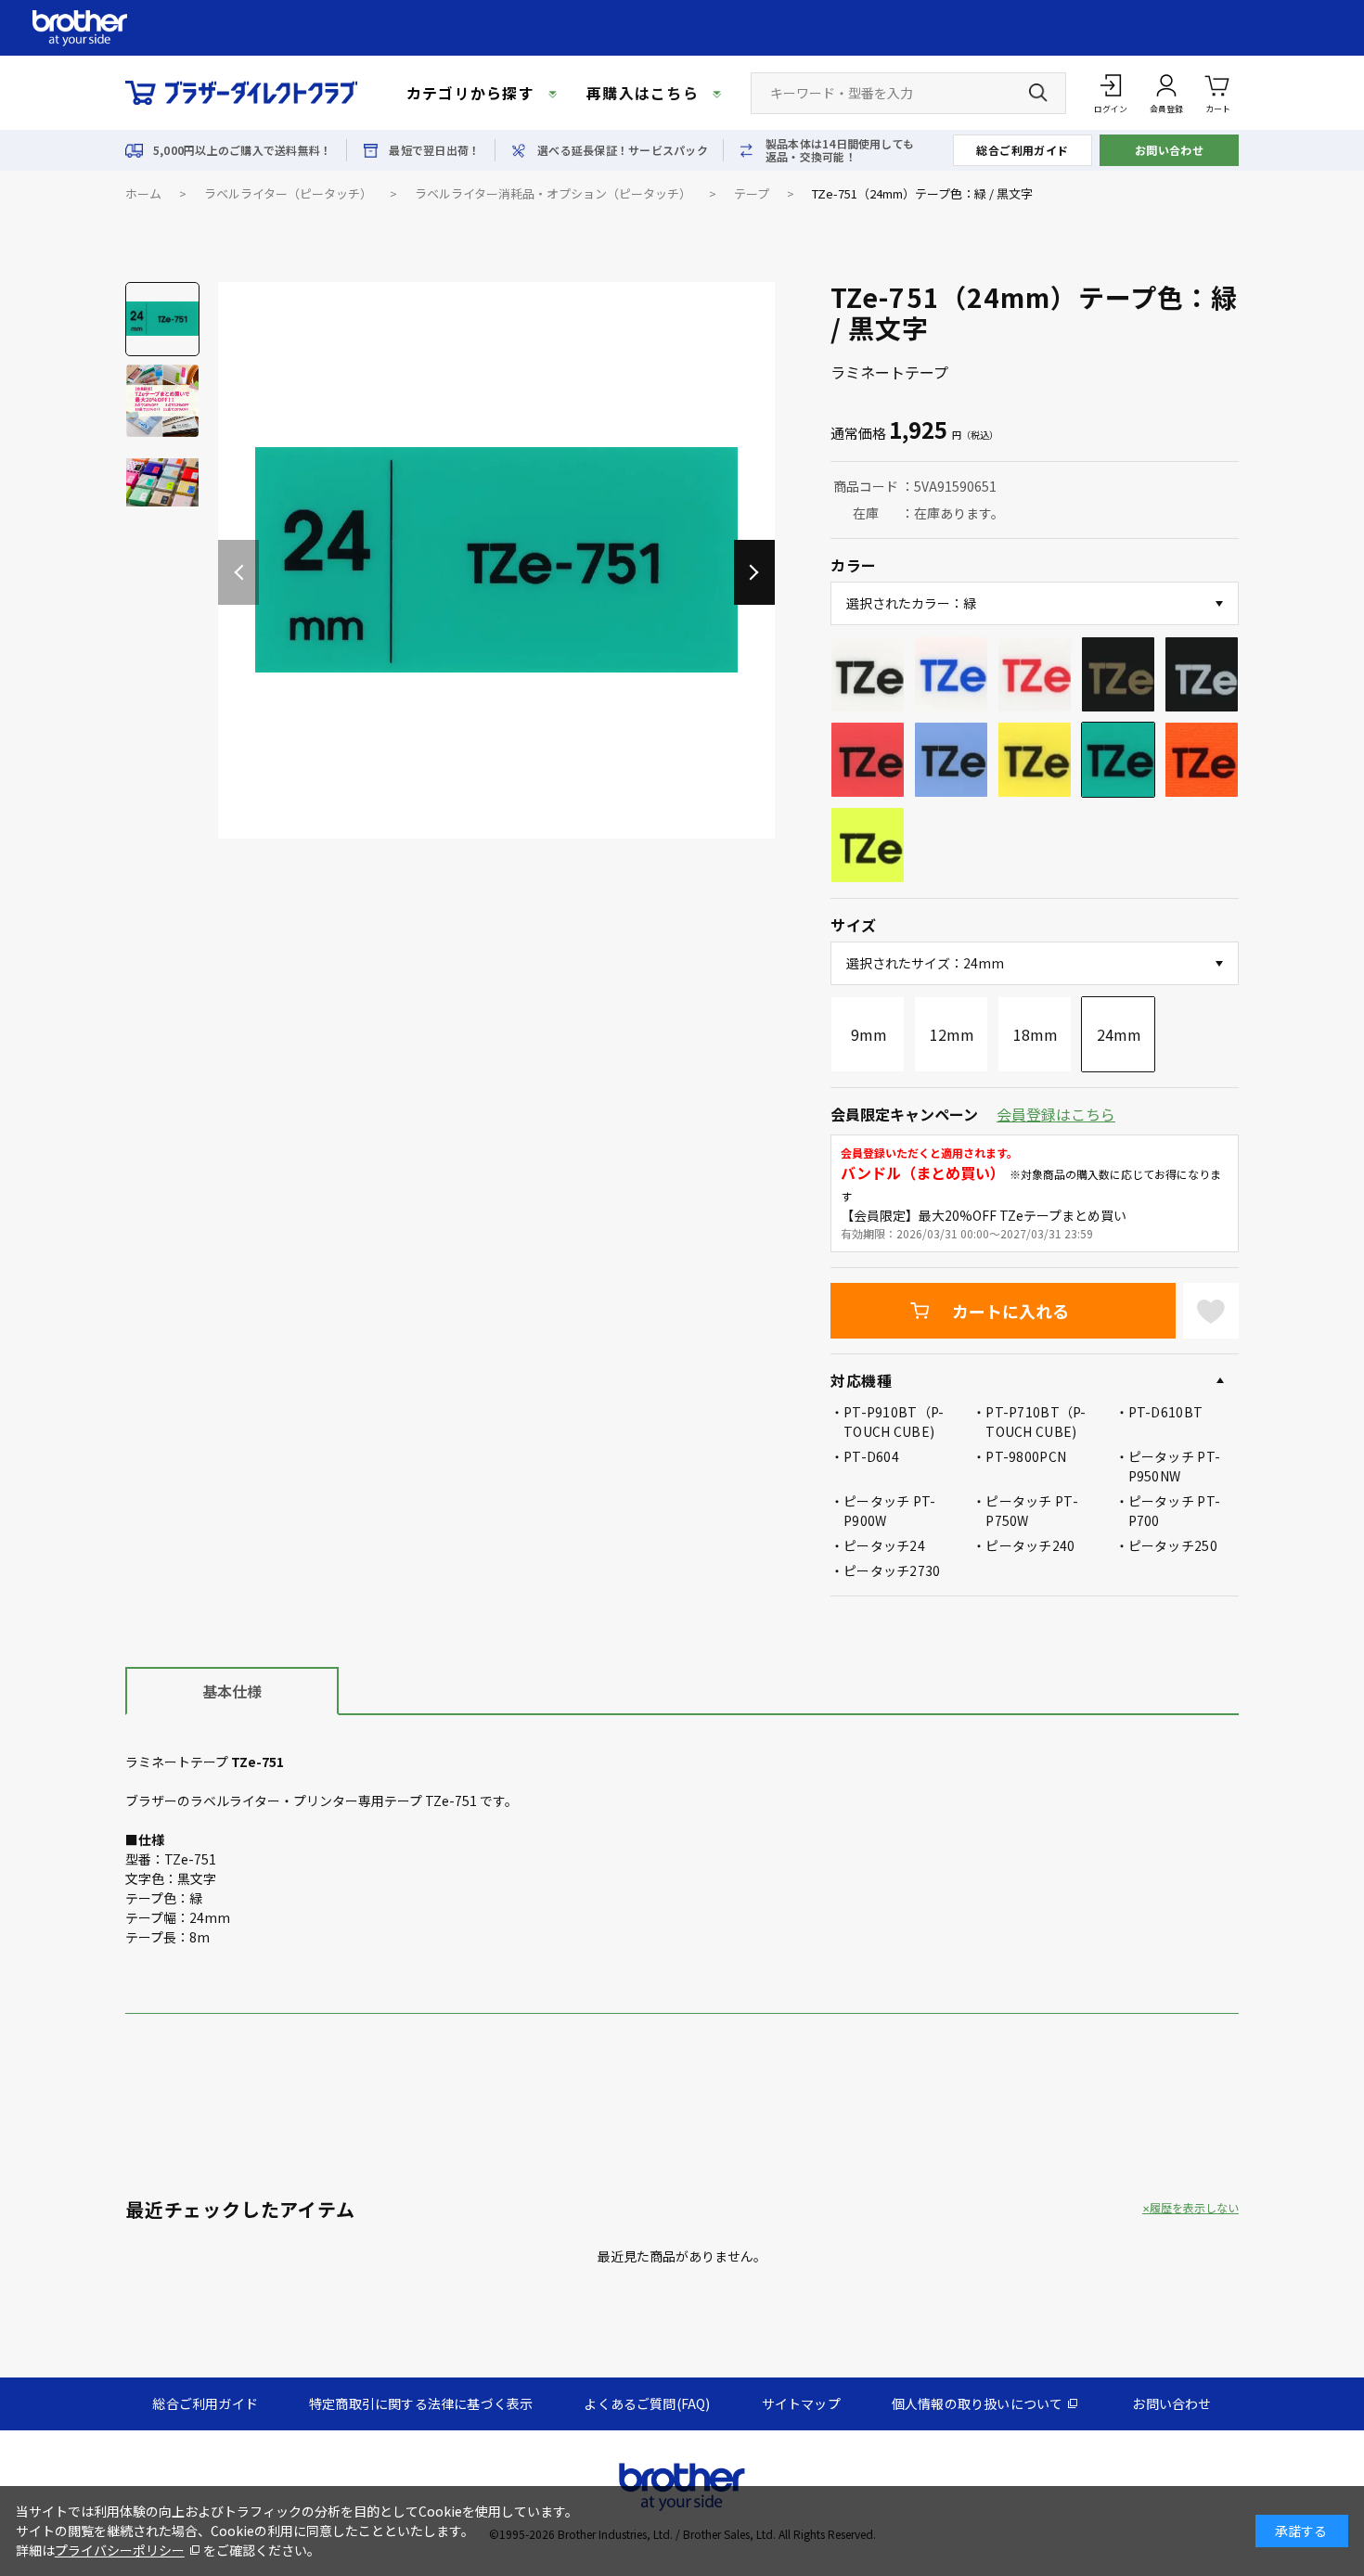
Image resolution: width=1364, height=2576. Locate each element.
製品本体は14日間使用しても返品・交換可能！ (840, 150)
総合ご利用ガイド (1023, 150)
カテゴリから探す (470, 93)
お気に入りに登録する (1211, 1311)
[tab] (232, 1690)
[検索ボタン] (1038, 93)
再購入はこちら (643, 93)
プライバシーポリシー (120, 2550)
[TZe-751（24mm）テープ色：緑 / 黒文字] (496, 560)
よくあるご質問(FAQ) (647, 2403)
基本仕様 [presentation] (232, 1691)
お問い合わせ (1170, 150)
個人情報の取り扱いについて (978, 2403)
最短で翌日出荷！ (434, 150)
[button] (754, 572)
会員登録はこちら (1056, 1114)
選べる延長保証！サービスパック (623, 150)
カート (1218, 109)
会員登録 (1166, 109)
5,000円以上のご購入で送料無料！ (242, 150)
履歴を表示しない (1194, 2208)
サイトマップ (801, 2403)
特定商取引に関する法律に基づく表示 (421, 2403)
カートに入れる (1010, 1311)
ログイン (1111, 109)
